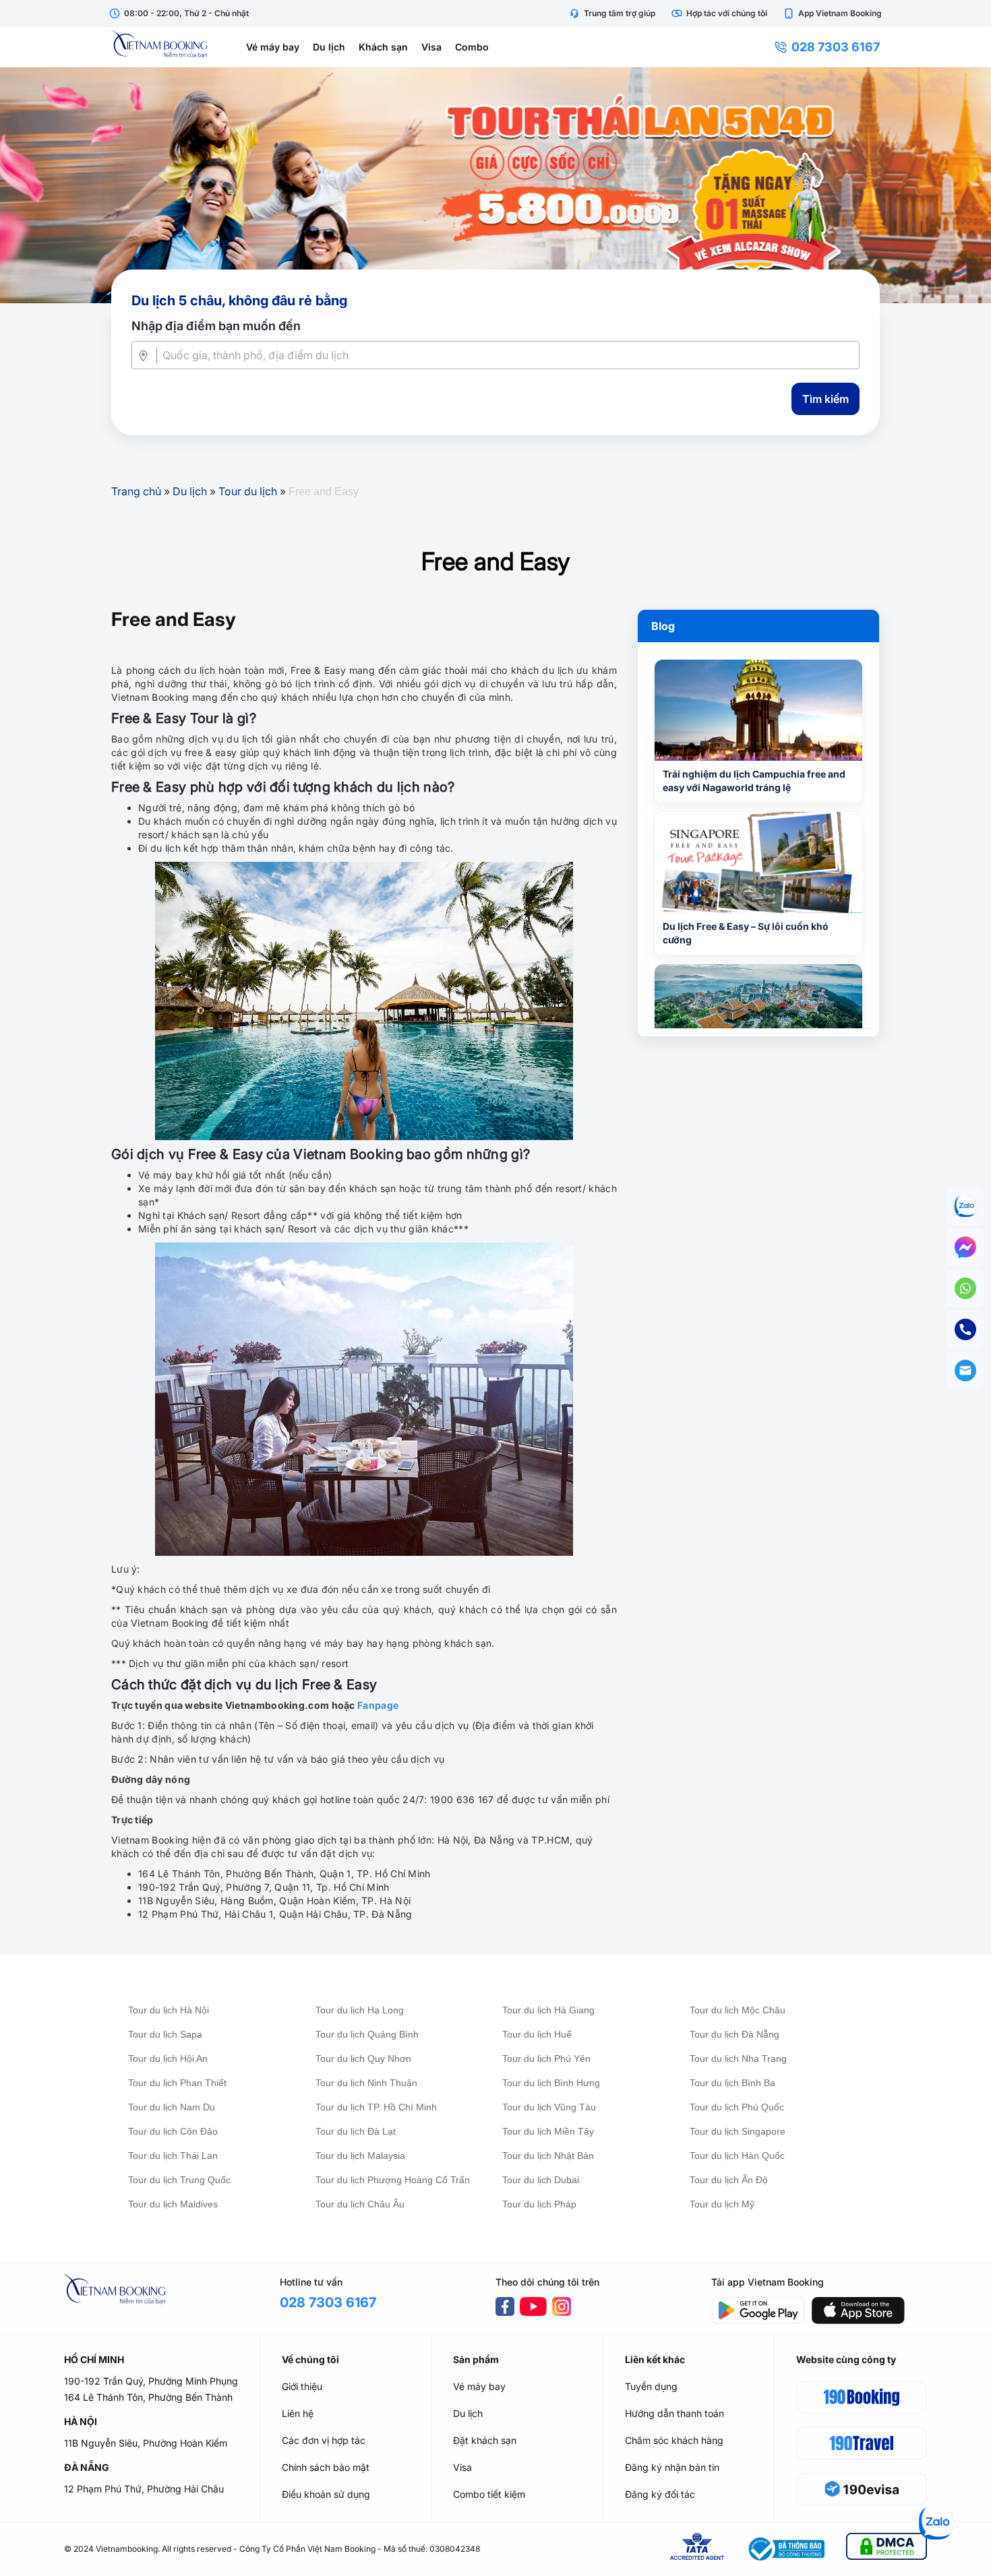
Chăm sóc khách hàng (674, 2440)
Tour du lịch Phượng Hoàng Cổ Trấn (393, 2180)
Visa (431, 47)
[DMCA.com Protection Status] (887, 2549)
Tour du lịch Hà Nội (169, 2010)
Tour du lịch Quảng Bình (367, 2034)
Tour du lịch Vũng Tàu (549, 2107)
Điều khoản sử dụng (326, 2494)
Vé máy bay (273, 47)
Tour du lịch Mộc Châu (738, 2010)
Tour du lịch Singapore (738, 2131)
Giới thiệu (302, 2386)
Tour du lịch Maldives (173, 2204)
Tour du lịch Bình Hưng (551, 2083)
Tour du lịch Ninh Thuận (366, 2083)
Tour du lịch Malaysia (360, 2156)
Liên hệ (298, 2413)
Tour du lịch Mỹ (722, 2204)
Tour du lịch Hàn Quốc (737, 2156)
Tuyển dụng (651, 2386)
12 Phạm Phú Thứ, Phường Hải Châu (144, 2489)
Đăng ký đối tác (660, 2494)
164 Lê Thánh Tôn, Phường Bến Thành (148, 2397)
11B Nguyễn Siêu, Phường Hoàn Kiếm (146, 2443)
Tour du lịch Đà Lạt (356, 2131)
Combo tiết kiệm (489, 2494)
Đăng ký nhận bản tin (672, 2467)
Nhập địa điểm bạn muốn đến (216, 326)
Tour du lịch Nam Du (172, 2107)
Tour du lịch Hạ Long (360, 2010)
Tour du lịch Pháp (539, 2204)
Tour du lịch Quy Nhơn (363, 2059)
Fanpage (378, 1705)
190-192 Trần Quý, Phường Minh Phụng (151, 2381)
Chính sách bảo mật (326, 2467)
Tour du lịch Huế (537, 2034)
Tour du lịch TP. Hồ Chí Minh (376, 2107)
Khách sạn (383, 47)
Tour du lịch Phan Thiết (177, 2083)
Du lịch (329, 47)
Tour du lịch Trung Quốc (179, 2180)
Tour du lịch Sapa (165, 2034)
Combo (472, 47)
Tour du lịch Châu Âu (360, 2204)
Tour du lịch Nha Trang (738, 2059)
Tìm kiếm (825, 399)
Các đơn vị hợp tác (324, 2440)
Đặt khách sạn (485, 2440)
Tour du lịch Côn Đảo (173, 2131)
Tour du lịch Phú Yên (546, 2059)
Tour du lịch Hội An (168, 2059)
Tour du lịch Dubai (541, 2180)
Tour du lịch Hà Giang (548, 2010)
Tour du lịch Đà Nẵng (734, 2034)
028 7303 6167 (836, 47)
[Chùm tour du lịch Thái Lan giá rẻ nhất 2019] (495, 185)
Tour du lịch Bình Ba (732, 2083)
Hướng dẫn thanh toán (674, 2413)
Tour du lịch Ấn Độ (729, 2180)
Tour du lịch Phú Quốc (737, 2107)
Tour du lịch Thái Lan (173, 2156)
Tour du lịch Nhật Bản (548, 2156)
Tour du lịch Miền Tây (548, 2131)
